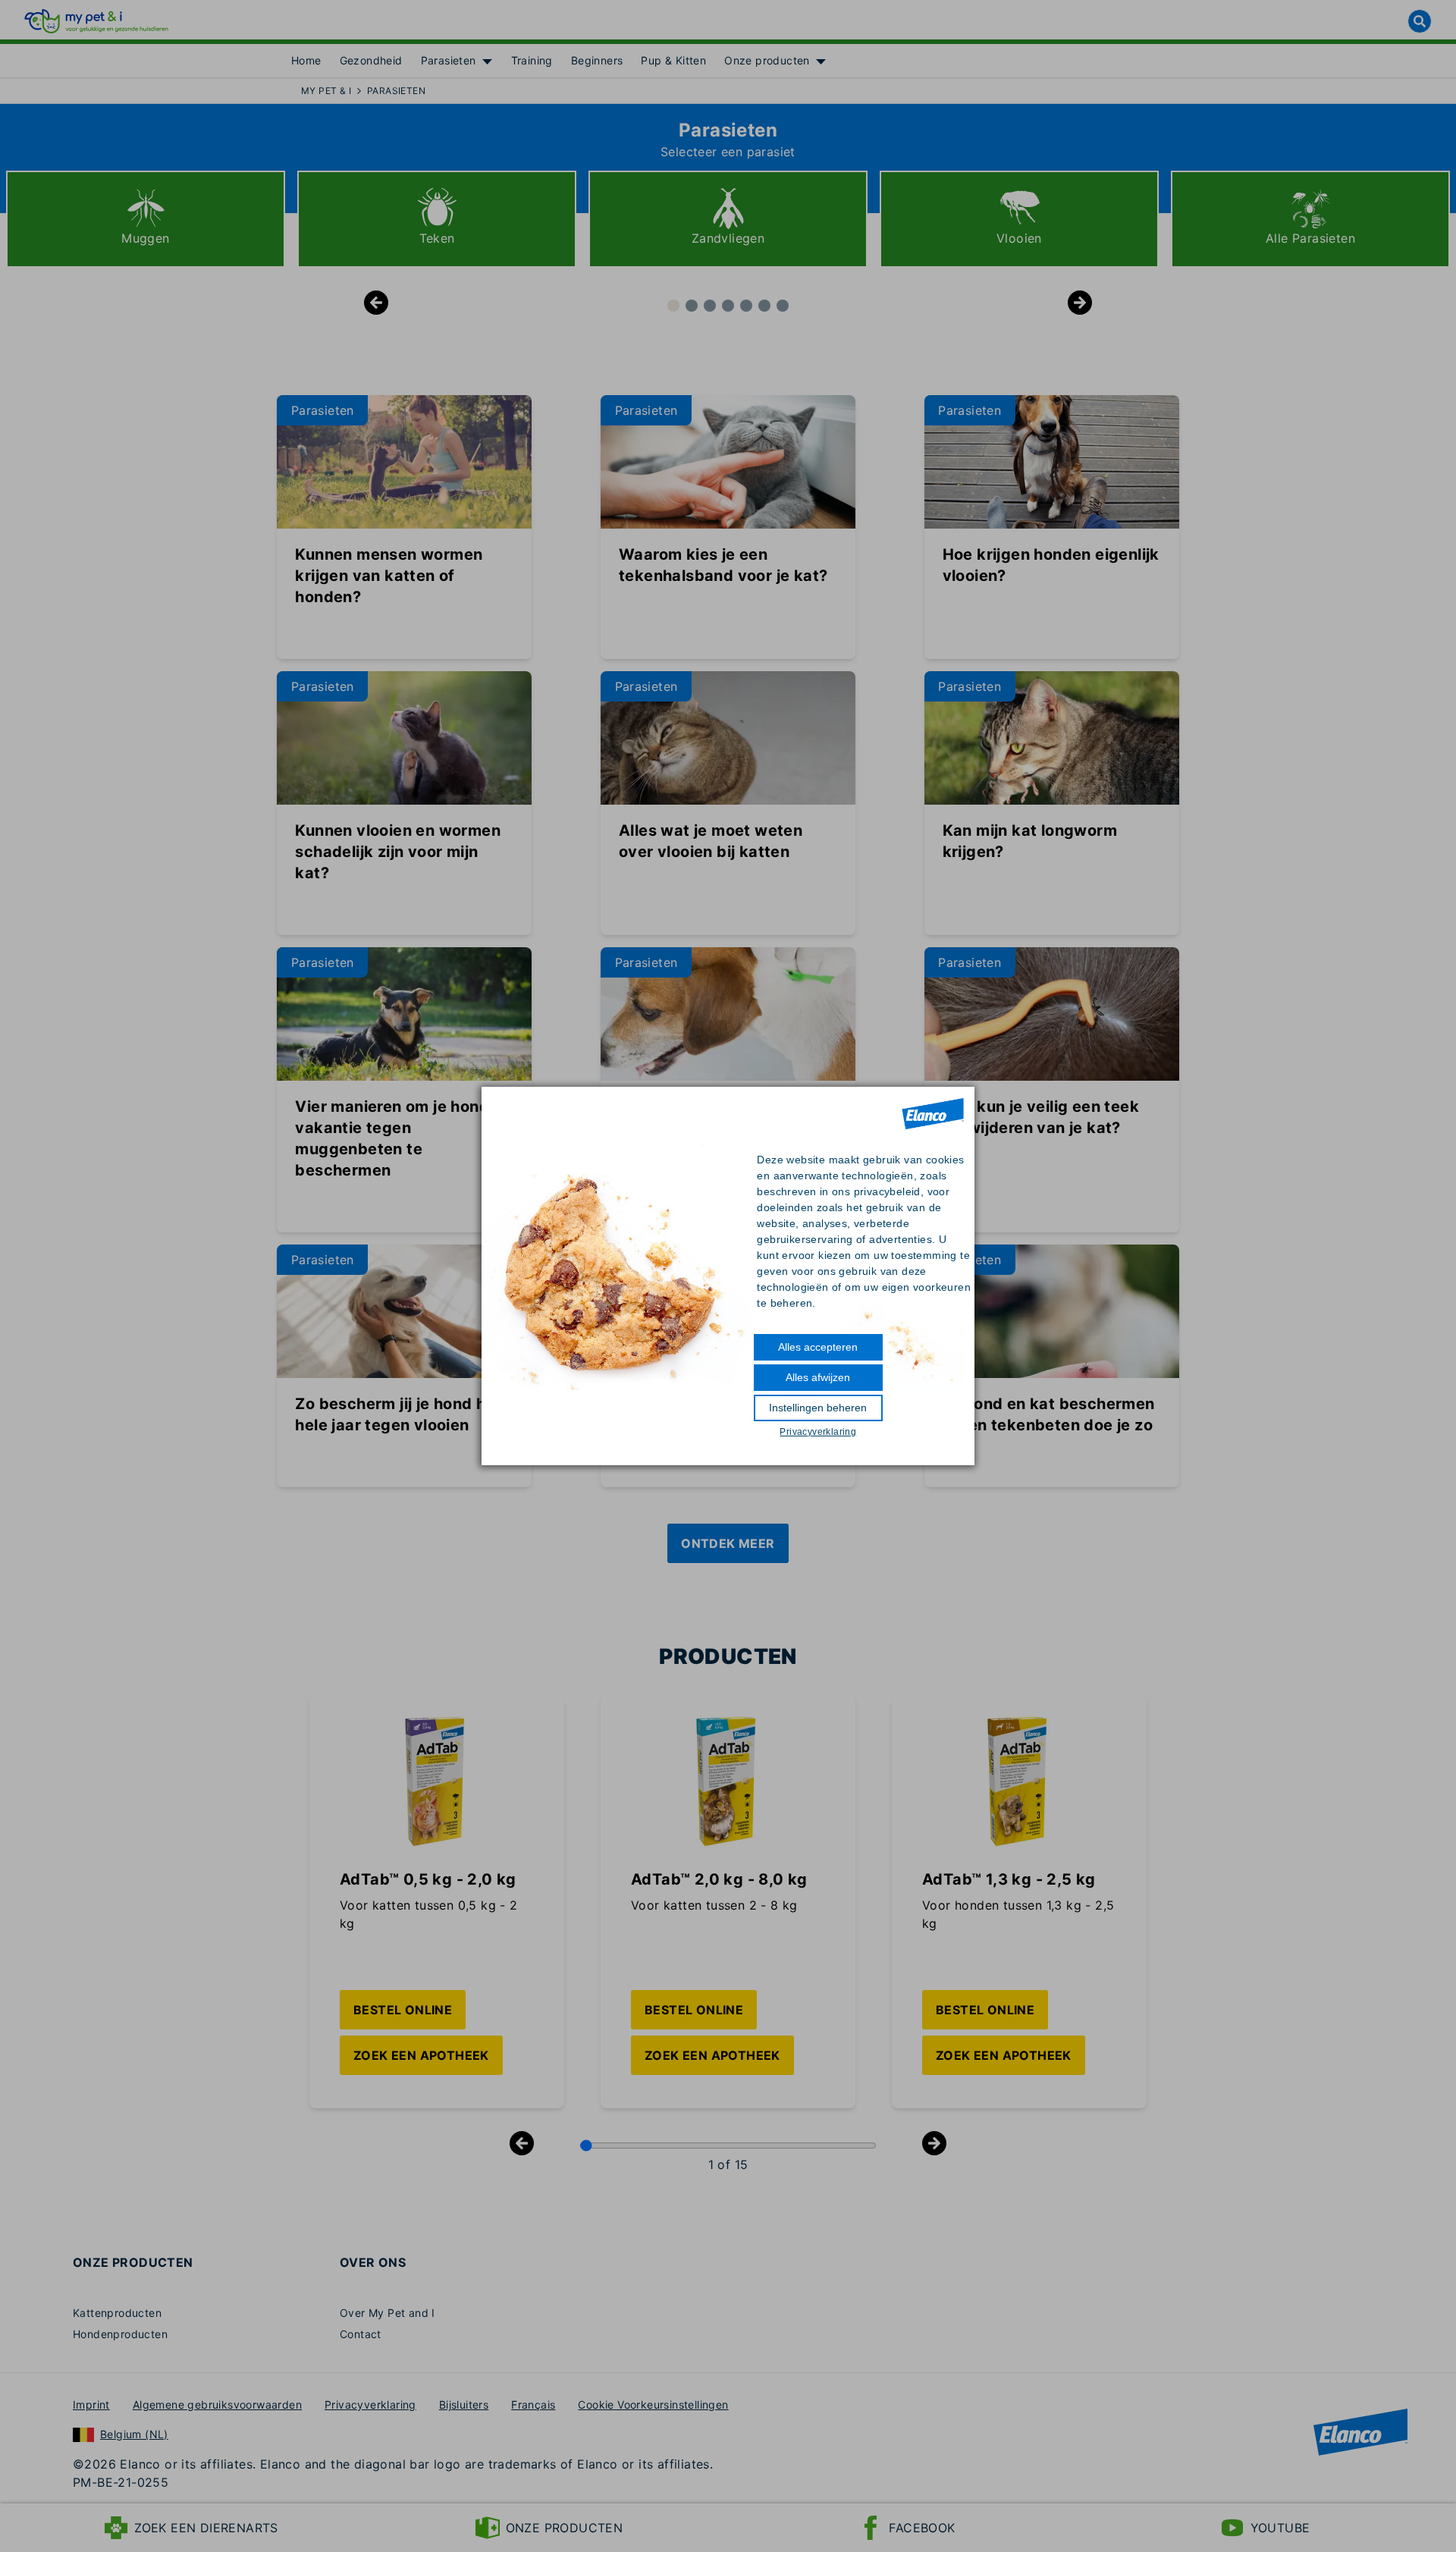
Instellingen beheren (818, 1408)
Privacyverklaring (818, 1432)
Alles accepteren (818, 1347)
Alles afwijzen (818, 1377)
